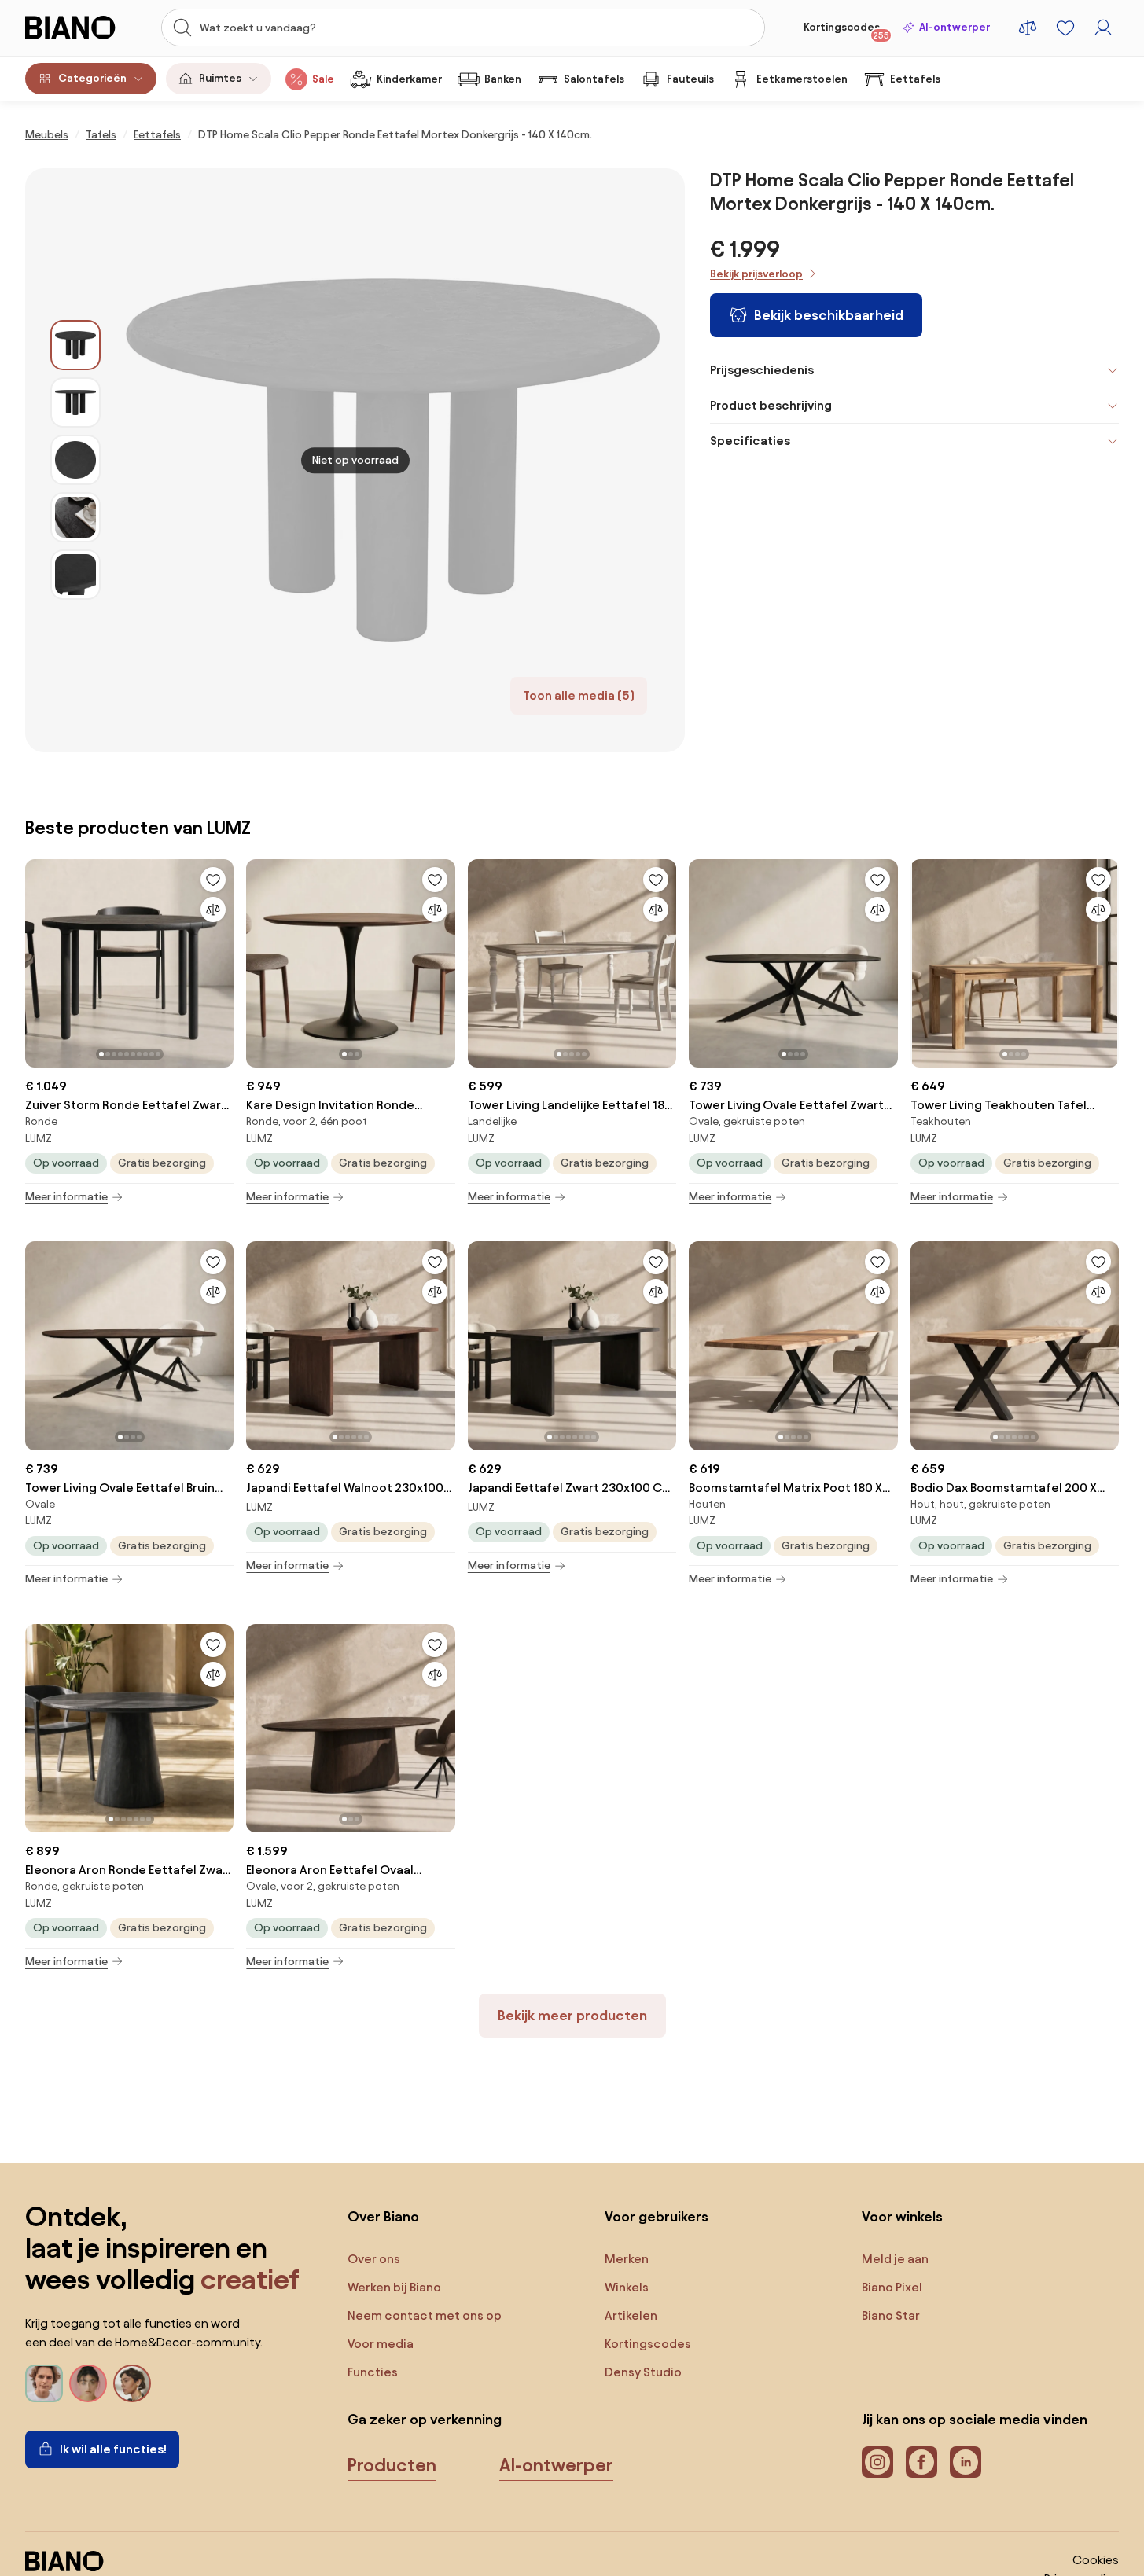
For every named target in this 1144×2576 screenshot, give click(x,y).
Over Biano (383, 2216)
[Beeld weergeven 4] (75, 517)
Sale (323, 79)
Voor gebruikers (657, 2216)
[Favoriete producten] (1065, 28)
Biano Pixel (892, 2287)
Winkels (627, 2287)
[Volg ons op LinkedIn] (966, 2462)
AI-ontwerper (955, 27)
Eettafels (915, 79)
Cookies (1096, 2560)
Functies (373, 2372)
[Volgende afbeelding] (221, 959)
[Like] (213, 880)
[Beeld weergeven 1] (75, 345)
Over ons (374, 2259)
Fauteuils (690, 79)
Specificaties (750, 441)
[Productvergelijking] (1028, 28)
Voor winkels (902, 2216)
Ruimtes (220, 78)
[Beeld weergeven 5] (75, 575)
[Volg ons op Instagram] (877, 2462)
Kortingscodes (846, 31)
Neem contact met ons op (425, 2315)
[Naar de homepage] (79, 28)
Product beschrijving (771, 405)
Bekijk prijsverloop (756, 274)
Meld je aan (895, 2259)
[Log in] (1103, 28)
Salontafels (594, 79)
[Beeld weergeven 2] (75, 402)
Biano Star (891, 2315)
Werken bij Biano (394, 2287)
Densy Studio (643, 2372)
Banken (503, 79)
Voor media (381, 2344)
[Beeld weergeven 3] (75, 460)
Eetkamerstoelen (802, 79)
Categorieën (92, 78)
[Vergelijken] (213, 910)
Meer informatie (66, 1197)
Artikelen (631, 2315)
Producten (392, 2465)
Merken (627, 2259)
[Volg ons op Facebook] (921, 2462)
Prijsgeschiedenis (762, 370)
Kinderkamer (409, 79)
